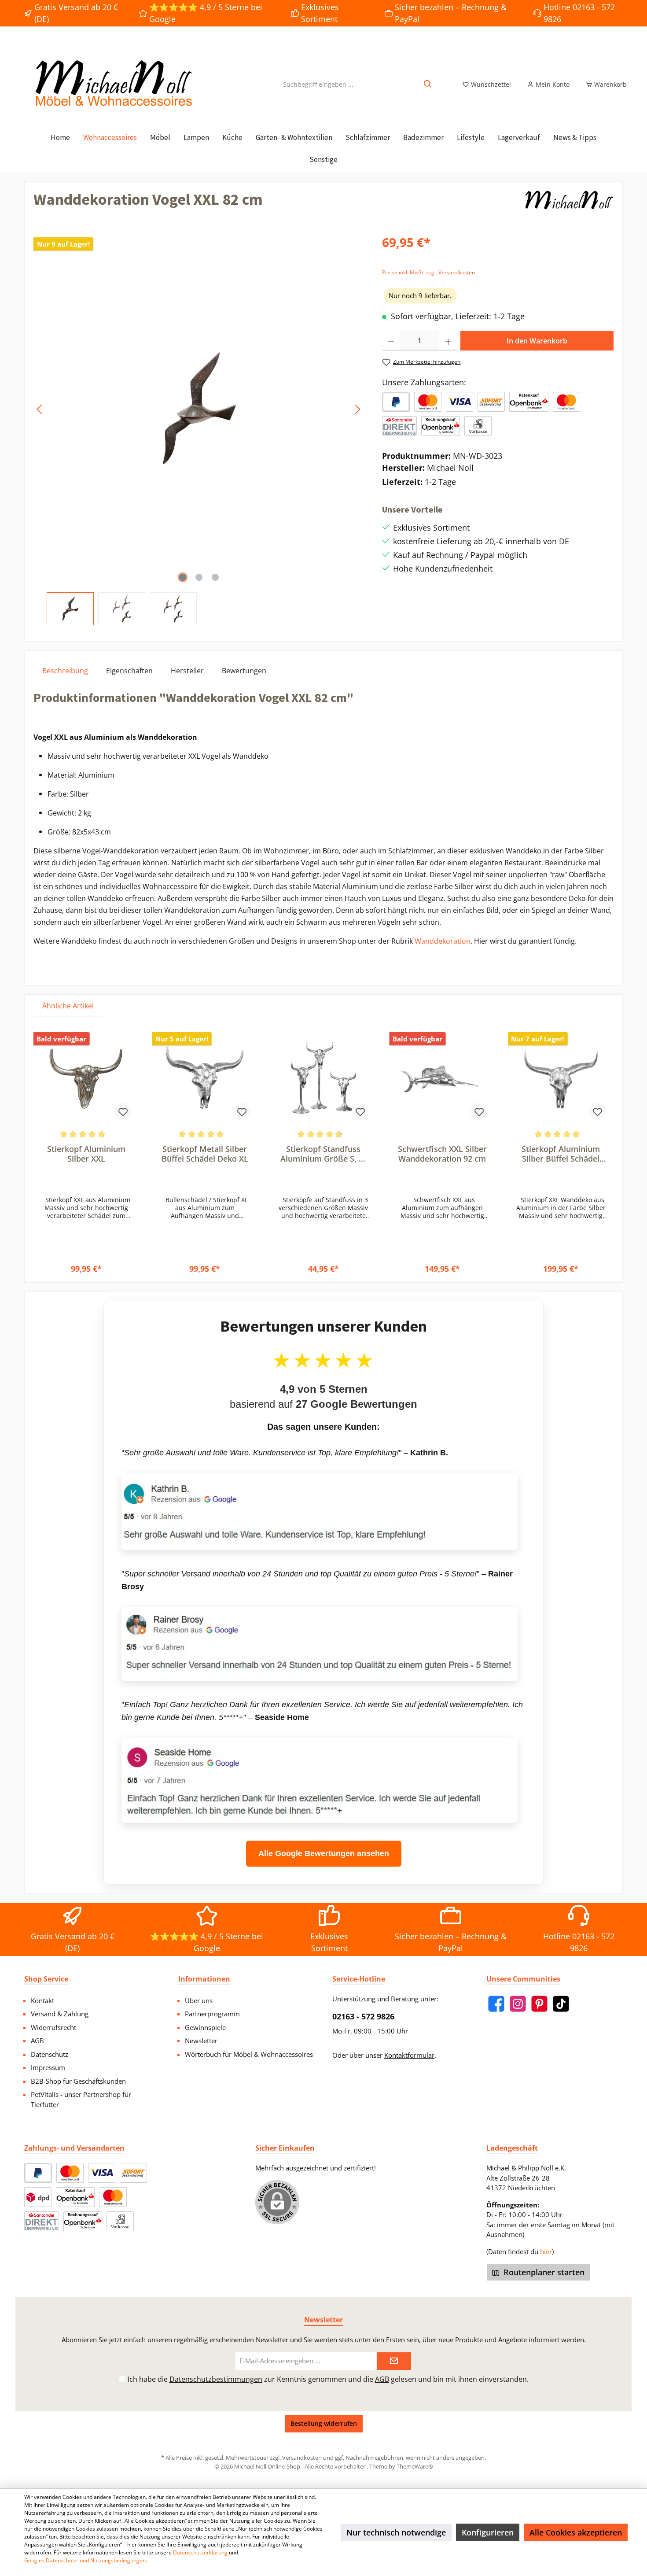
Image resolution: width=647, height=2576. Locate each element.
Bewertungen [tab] (244, 671)
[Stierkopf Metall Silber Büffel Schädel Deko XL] (205, 1078)
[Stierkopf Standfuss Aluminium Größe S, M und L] (323, 1078)
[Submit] (394, 2361)
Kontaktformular (409, 2055)
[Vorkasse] (478, 426)
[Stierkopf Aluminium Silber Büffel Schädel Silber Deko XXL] (561, 1078)
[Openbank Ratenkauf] (529, 402)
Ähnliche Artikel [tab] (68, 1006)
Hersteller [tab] (187, 671)
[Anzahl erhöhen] (448, 341)
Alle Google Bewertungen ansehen (324, 1853)
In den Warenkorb (537, 341)
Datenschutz (50, 2054)
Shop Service (46, 1979)
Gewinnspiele (205, 2027)
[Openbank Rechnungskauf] (441, 426)
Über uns (199, 2000)
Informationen (204, 1979)
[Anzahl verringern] (391, 341)
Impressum (48, 2067)
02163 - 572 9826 (363, 2016)
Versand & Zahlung (60, 2014)
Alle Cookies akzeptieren (576, 2532)
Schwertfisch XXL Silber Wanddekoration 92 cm (442, 1154)
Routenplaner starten (543, 2272)
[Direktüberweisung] (399, 426)
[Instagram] (518, 2004)
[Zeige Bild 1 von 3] (183, 577)
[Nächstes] (357, 409)
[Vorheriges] (40, 409)
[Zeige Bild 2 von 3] (199, 577)
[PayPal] (396, 402)
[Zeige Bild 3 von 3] (215, 577)
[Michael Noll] (570, 203)
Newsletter (201, 2041)
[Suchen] (428, 84)
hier (546, 2251)
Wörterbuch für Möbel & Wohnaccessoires (249, 2054)
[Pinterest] (539, 2004)
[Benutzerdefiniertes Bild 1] (428, 402)
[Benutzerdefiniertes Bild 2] (460, 402)
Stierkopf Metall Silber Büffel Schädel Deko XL (205, 1154)
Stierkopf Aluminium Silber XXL (86, 1154)
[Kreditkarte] (566, 402)
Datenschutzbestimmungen (216, 2379)
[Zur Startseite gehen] (112, 84)
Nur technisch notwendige (396, 2532)
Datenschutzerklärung (200, 2552)
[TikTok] (561, 2004)
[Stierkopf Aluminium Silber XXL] (86, 1078)
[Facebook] (496, 2004)
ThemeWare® (415, 2466)
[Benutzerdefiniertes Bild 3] (491, 402)
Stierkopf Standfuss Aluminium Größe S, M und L (323, 1154)
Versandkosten (302, 2458)
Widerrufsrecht (53, 2027)
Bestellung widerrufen (324, 2423)
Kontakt (42, 2000)
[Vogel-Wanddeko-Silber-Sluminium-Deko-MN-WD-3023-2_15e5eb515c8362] (199, 409)
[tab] (65, 670)
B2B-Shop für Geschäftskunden (78, 2081)
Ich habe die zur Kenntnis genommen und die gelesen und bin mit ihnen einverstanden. (328, 2379)
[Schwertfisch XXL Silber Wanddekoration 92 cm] (442, 1078)
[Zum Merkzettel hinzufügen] (123, 1111)
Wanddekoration (443, 941)
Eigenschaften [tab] (129, 671)
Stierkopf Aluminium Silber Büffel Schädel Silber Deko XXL (561, 1154)
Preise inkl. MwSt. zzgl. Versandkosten (428, 272)
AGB (37, 2041)
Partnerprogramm (212, 2014)
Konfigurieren (488, 2532)
